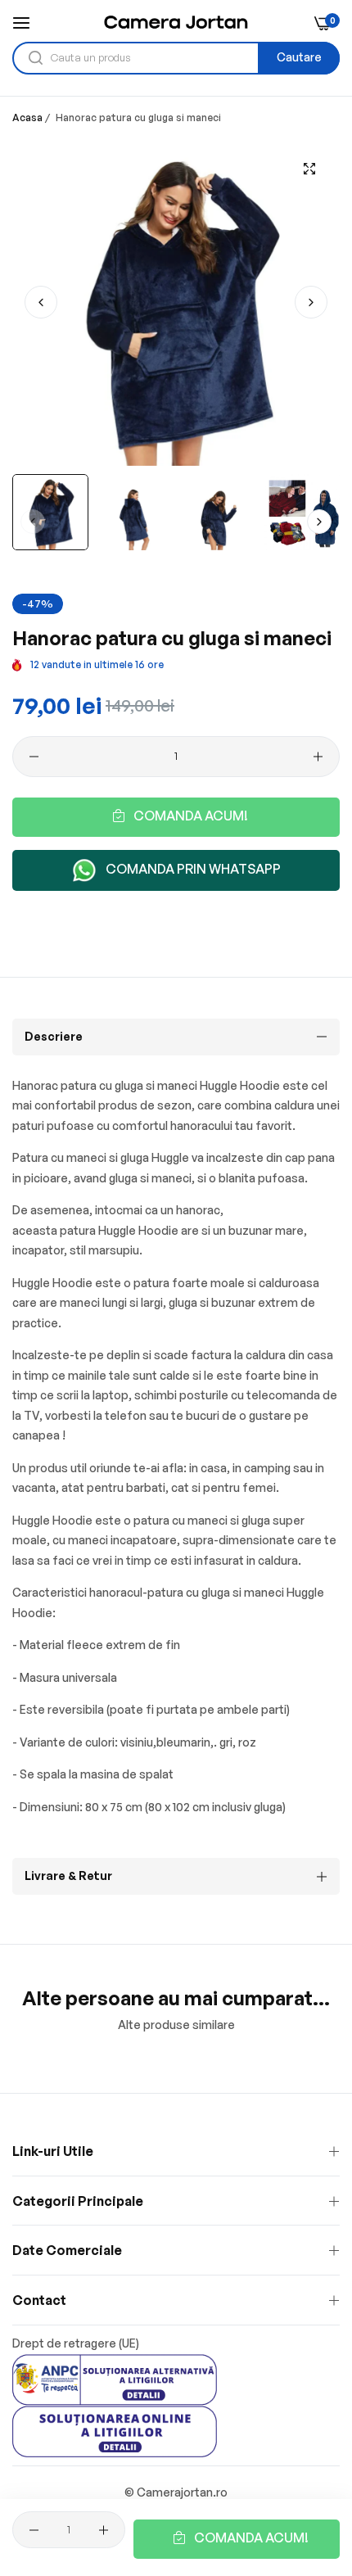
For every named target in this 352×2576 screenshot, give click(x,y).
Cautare (299, 57)
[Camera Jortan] (176, 22)
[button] (311, 302)
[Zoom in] (309, 169)
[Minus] (34, 757)
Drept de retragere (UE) (76, 2343)
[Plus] (318, 757)
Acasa (27, 118)
